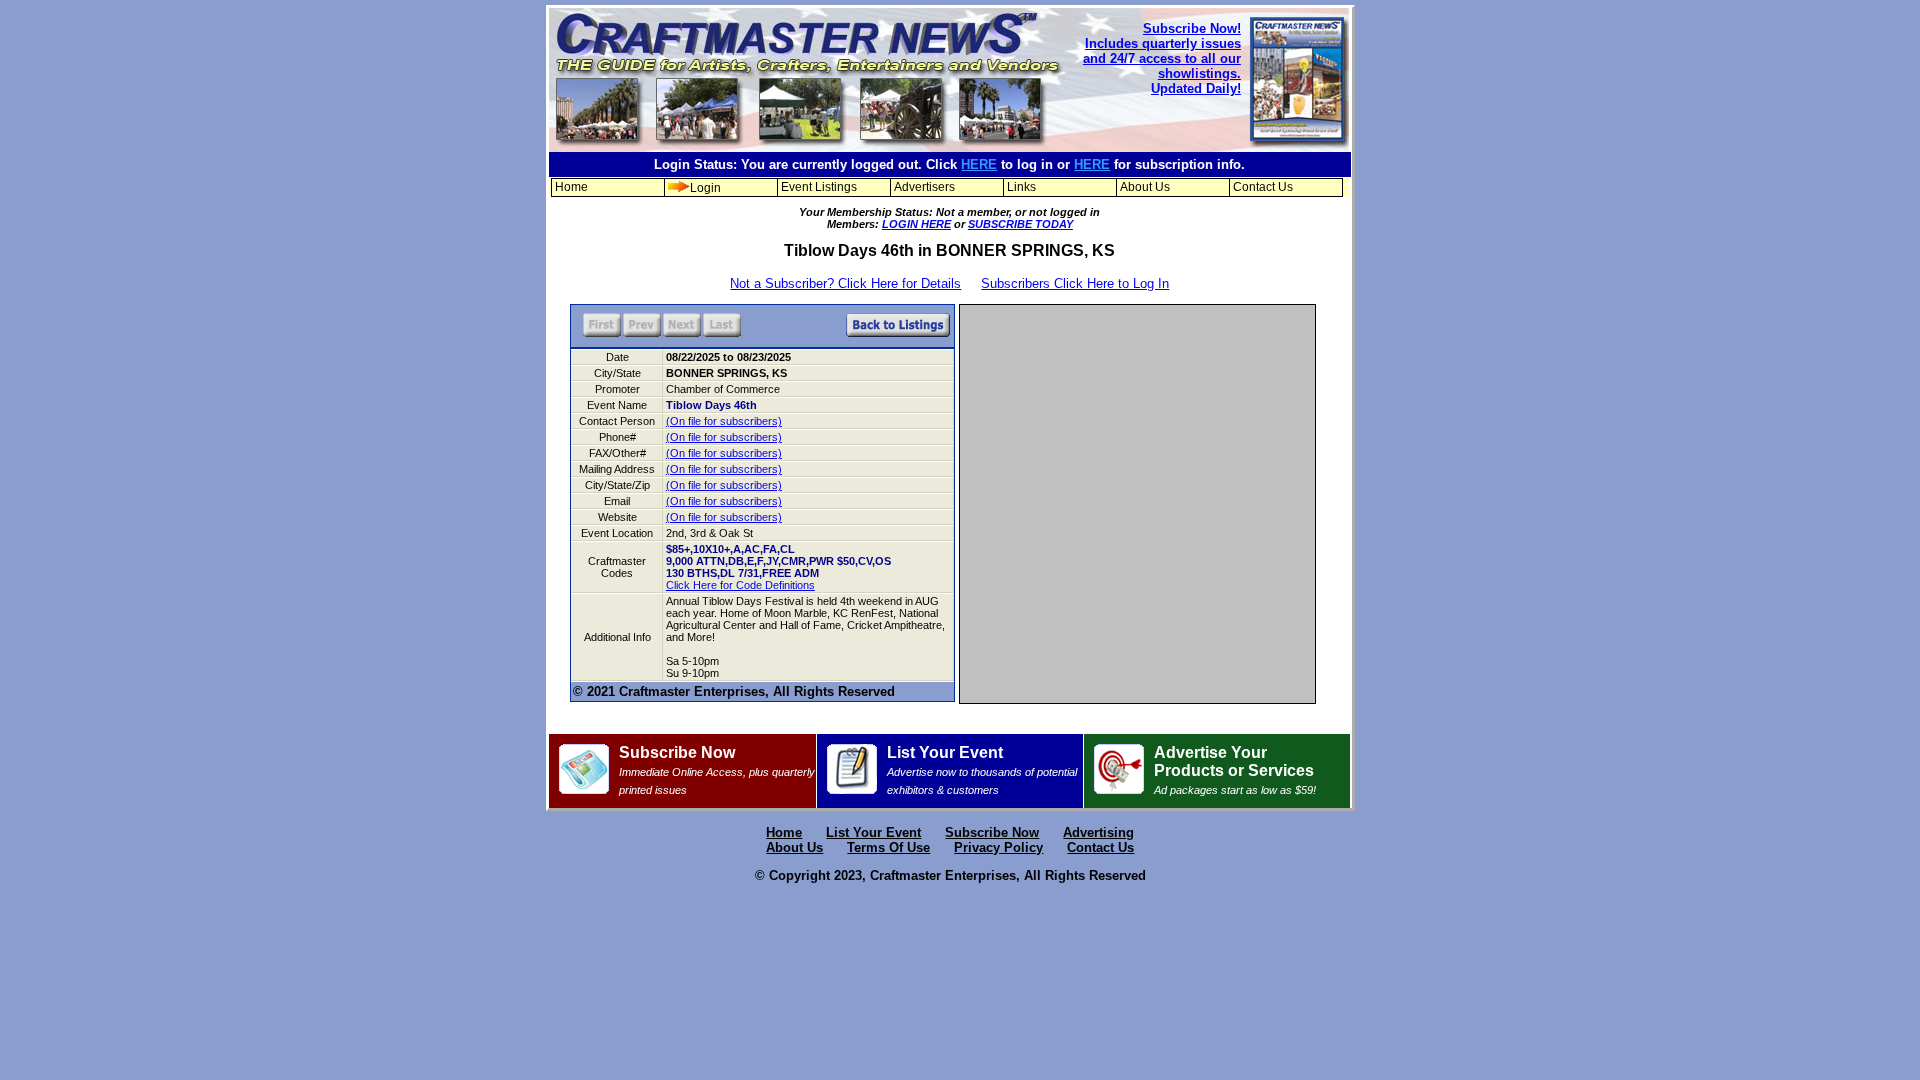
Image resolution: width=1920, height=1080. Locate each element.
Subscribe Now (717, 770)
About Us (1145, 187)
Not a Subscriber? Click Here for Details (845, 283)
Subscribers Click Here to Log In (1075, 283)
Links (1021, 187)
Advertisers (924, 187)
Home (571, 187)
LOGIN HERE (916, 224)
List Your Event (982, 770)
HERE (979, 164)
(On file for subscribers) (724, 421)
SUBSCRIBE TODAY (1020, 224)
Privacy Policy (998, 847)
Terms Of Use (888, 847)
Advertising (1098, 832)
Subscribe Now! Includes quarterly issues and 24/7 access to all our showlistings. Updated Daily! (1162, 58)
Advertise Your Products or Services (1235, 770)
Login (705, 188)
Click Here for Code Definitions (740, 585)
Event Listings (819, 187)
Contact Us (1263, 187)
